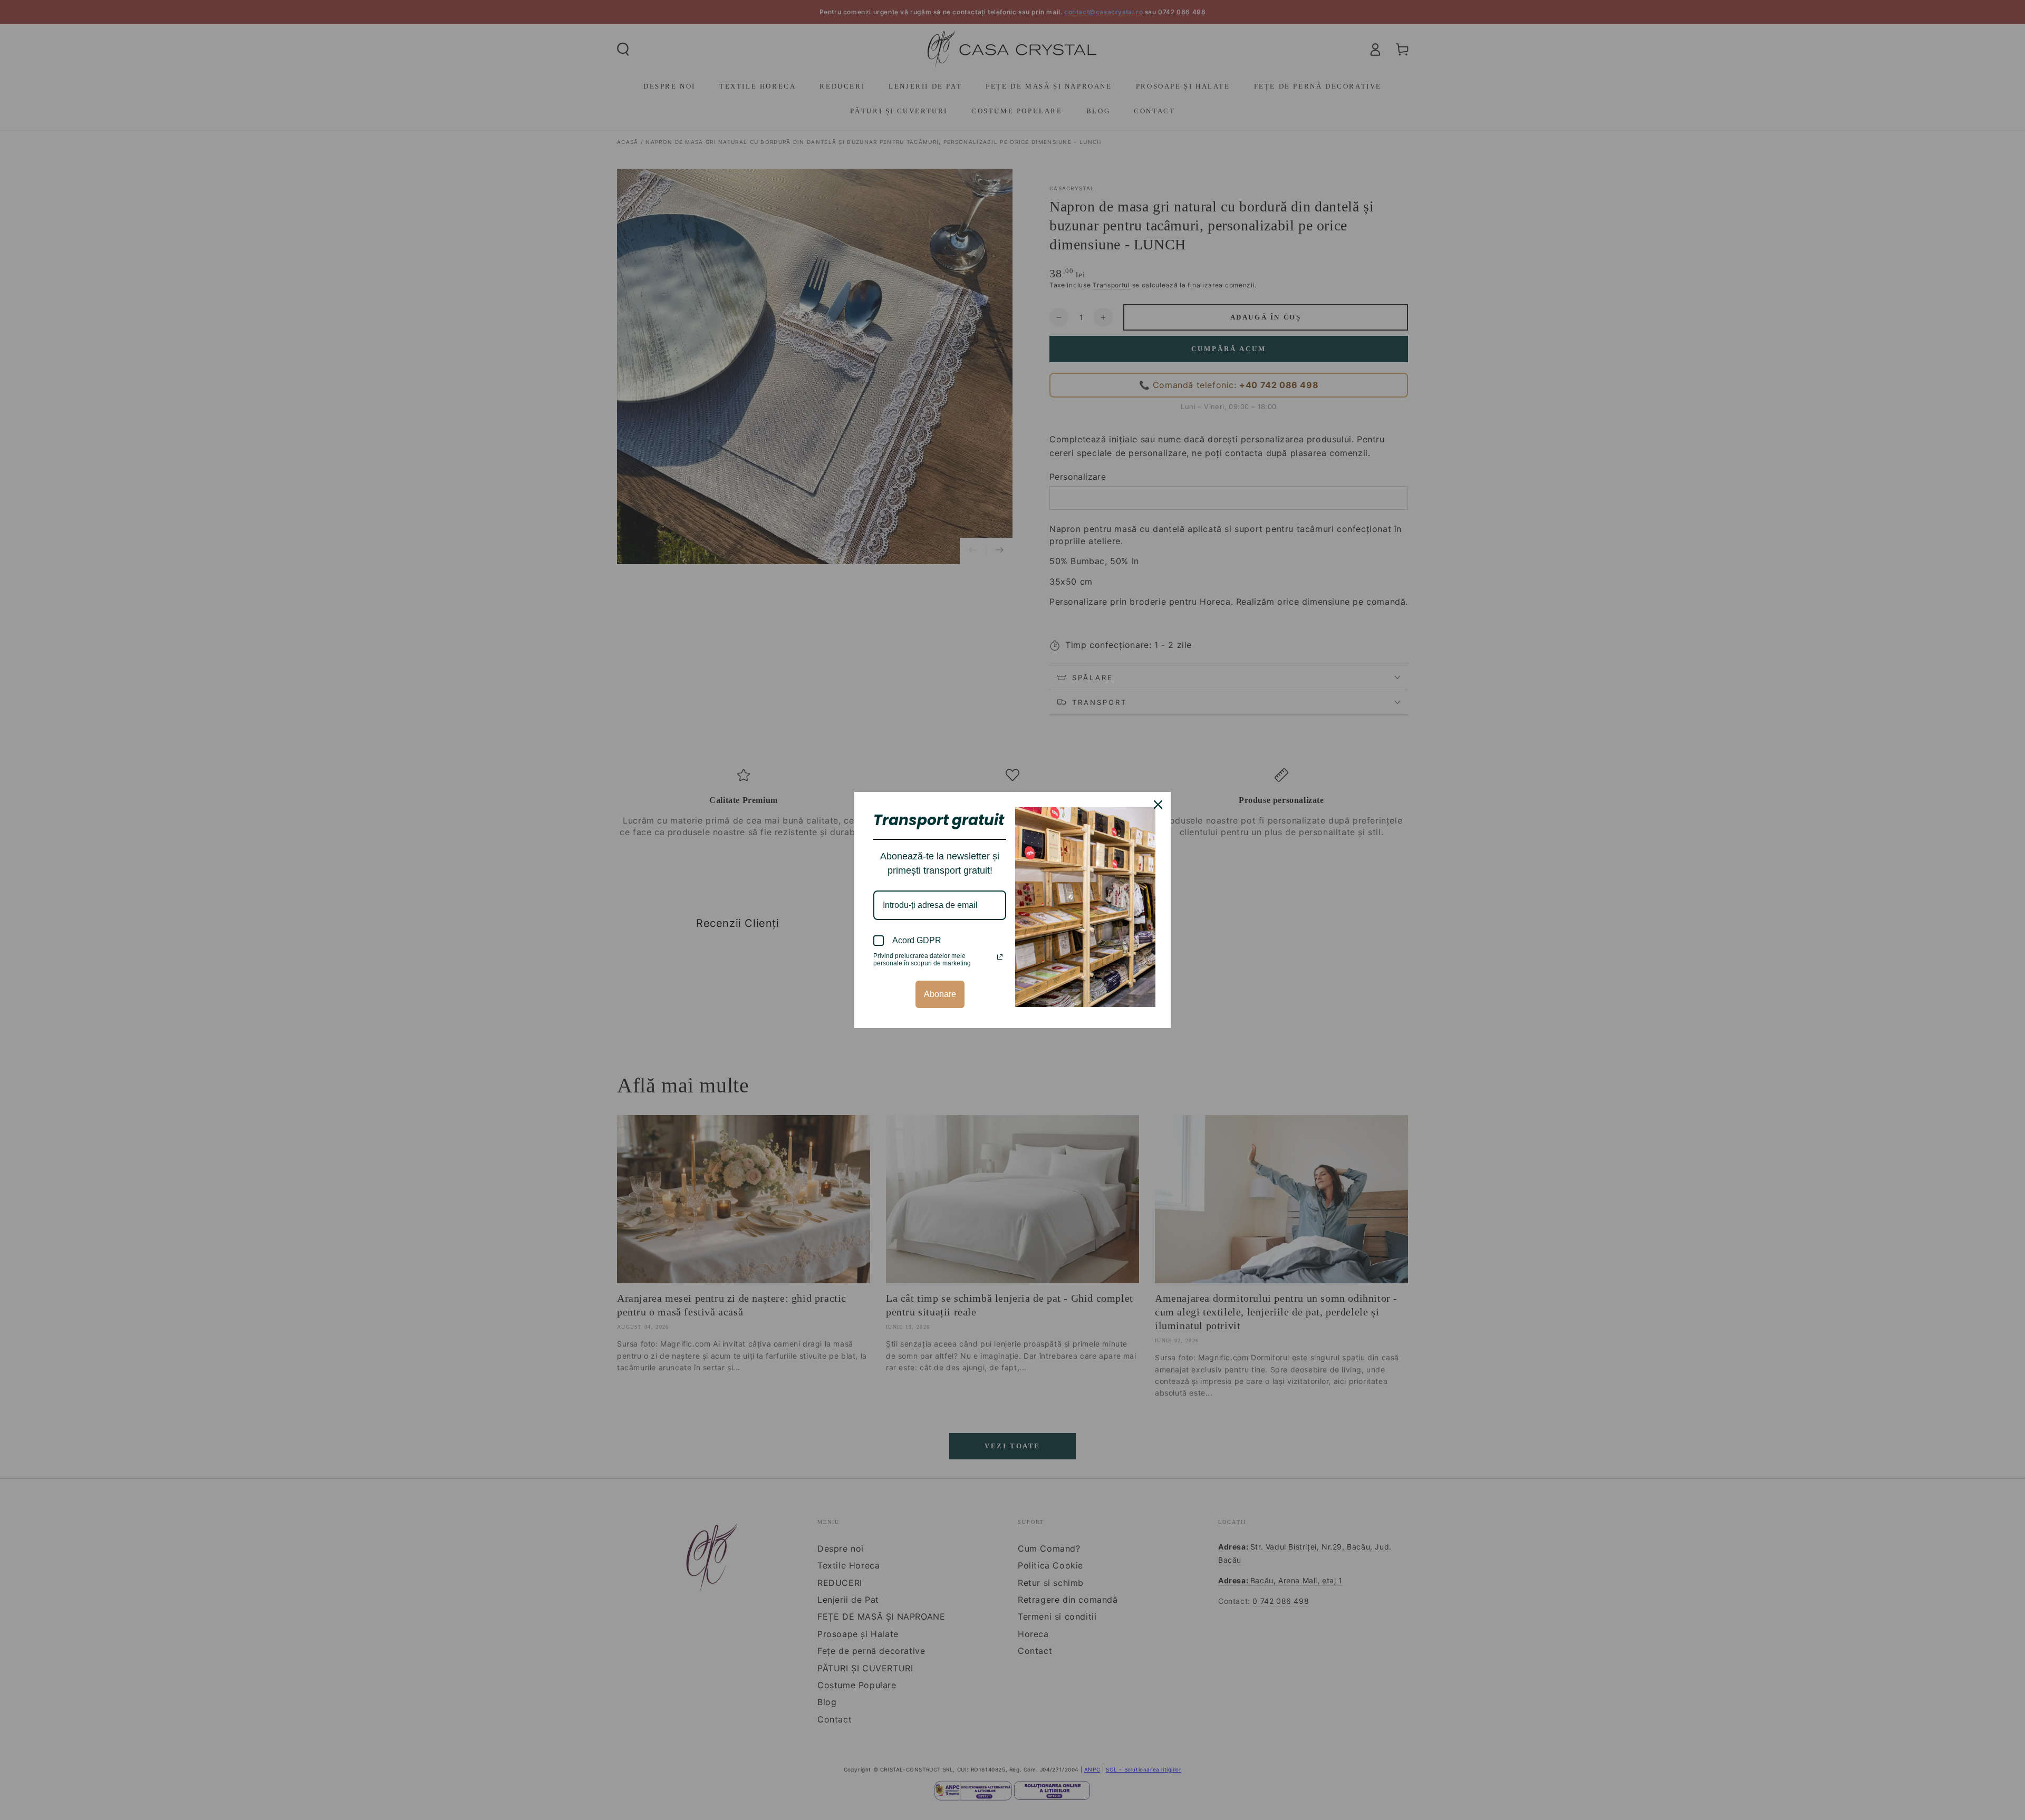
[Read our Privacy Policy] (1000, 957)
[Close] (1158, 805)
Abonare (940, 994)
